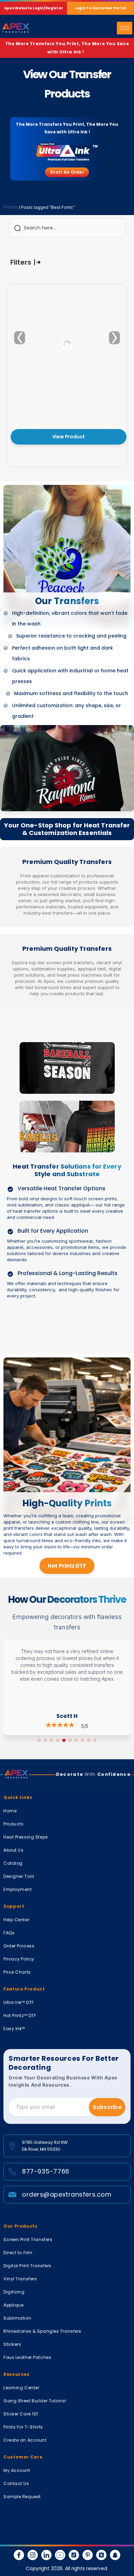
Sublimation (17, 2318)
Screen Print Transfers (28, 2239)
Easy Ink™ (14, 2029)
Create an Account (25, 2440)
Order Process (19, 1946)
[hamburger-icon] (125, 28)
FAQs (9, 1933)
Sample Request (22, 2497)
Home (10, 207)
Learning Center (21, 2388)
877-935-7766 (46, 2171)
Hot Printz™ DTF (20, 2015)
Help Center (16, 1920)
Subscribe (107, 2107)
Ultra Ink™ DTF (19, 2002)
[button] (39, 1740)
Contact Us (16, 2483)
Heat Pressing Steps (26, 1837)
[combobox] (67, 228)
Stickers (12, 2344)
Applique (13, 2305)
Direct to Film (18, 2253)
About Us (13, 1850)
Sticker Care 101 (21, 2414)
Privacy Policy (19, 1959)
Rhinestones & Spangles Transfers (42, 2331)
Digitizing (14, 2292)
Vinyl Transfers (20, 2279)
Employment (18, 1889)
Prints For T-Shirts (23, 2427)
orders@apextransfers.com (67, 2194)
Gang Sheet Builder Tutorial (35, 2401)
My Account (17, 2470)
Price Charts (17, 1972)
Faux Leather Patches (27, 2357)
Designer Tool (19, 1876)
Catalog (13, 1863)
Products (13, 1824)
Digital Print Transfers (27, 2266)
